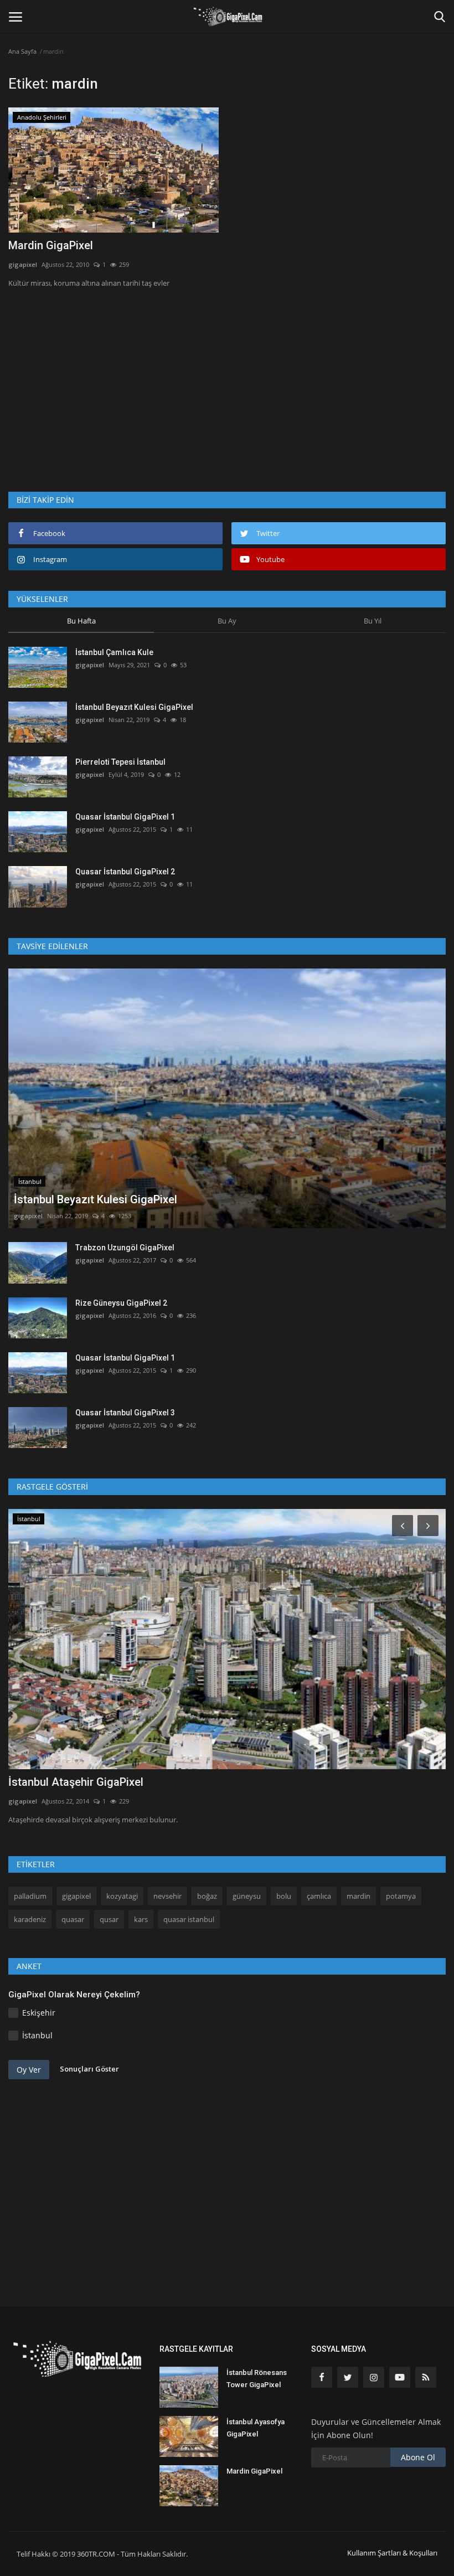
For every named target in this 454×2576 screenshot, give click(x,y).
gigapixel (23, 264)
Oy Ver (29, 2070)
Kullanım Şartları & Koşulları (392, 2553)
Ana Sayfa (22, 51)
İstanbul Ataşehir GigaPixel (76, 1782)
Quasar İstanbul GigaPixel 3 (125, 1413)
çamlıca (319, 1896)
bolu (284, 1896)
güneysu (247, 1896)
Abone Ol (418, 2457)
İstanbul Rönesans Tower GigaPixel (257, 2379)
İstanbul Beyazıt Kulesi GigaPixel (134, 707)
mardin (358, 1896)
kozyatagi (122, 1896)
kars (141, 1919)
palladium (30, 1896)
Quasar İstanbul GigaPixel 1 (125, 817)
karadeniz (30, 1919)
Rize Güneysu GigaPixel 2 (121, 1303)
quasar (73, 1919)
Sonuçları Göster (89, 2069)
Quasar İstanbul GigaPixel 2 (125, 872)
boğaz (207, 1896)
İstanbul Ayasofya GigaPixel (256, 2428)
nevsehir (167, 1896)
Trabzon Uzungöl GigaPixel (125, 1248)
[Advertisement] (227, 380)
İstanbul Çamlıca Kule (114, 652)
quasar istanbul (189, 1919)
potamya (401, 1896)
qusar (109, 1919)
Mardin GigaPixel (51, 245)
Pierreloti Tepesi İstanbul (120, 762)
